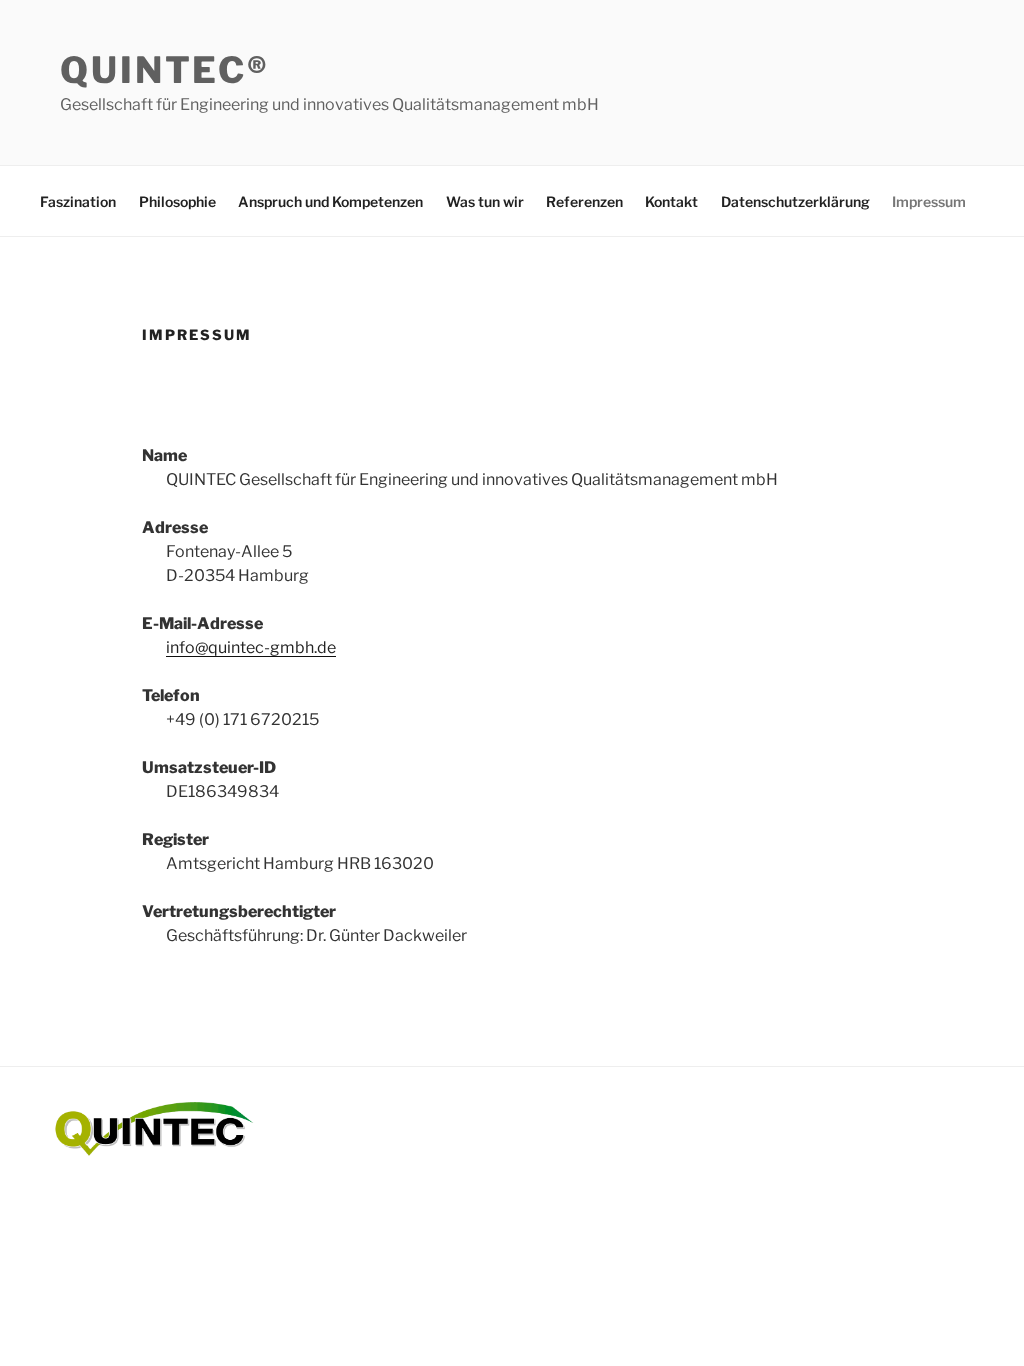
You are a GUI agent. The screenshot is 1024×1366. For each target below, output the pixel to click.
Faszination (78, 201)
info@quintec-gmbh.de (251, 647)
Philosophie (177, 201)
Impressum (929, 201)
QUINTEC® (165, 70)
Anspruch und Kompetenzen (330, 201)
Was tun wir (485, 201)
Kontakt (671, 201)
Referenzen (584, 201)
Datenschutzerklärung (795, 201)
